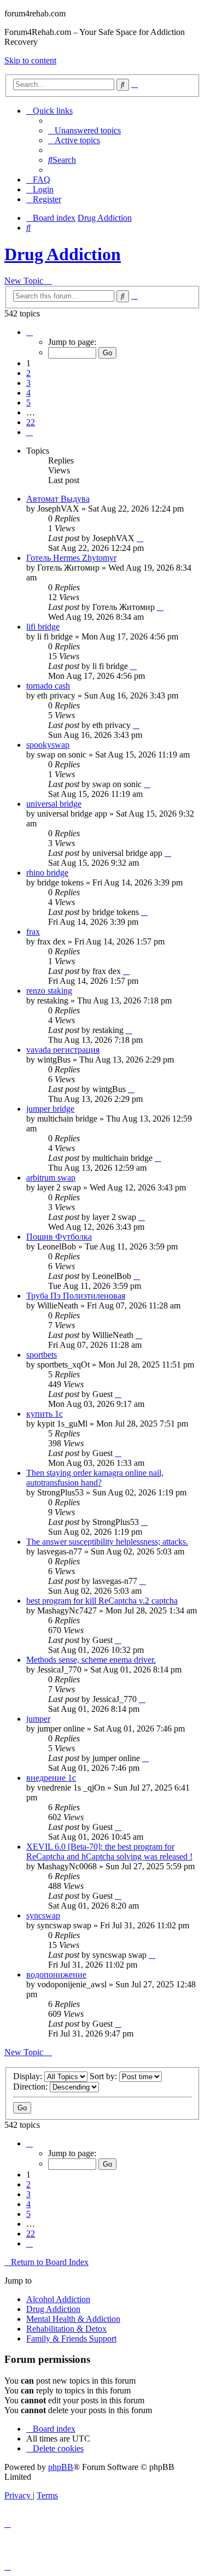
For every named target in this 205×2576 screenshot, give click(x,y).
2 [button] (28, 373)
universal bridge (54, 804)
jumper (38, 1719)
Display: (29, 2076)
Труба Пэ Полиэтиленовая (76, 1296)
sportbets (42, 1355)
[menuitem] (84, 130)
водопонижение (56, 1974)
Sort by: (104, 2076)
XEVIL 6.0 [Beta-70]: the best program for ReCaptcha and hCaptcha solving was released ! (109, 1852)
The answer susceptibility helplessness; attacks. (107, 1542)
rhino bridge (47, 873)
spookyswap (48, 745)
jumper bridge (50, 1109)
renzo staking (49, 991)
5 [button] (28, 403)
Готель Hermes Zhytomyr (71, 558)
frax (33, 932)
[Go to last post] (140, 538)
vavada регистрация (63, 1050)
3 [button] (28, 383)
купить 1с (45, 1414)
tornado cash (48, 686)
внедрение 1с (51, 1778)
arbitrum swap (51, 1178)
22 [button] (31, 422)
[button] (30, 332)
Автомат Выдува (58, 499)
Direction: (31, 2087)
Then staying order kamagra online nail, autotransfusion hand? (95, 1478)
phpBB (61, 2467)
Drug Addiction (63, 254)
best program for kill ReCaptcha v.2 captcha (102, 1601)
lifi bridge (43, 627)
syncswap (43, 1915)
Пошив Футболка (59, 1237)
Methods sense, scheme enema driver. (91, 1660)
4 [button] (28, 393)
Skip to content (30, 60)
